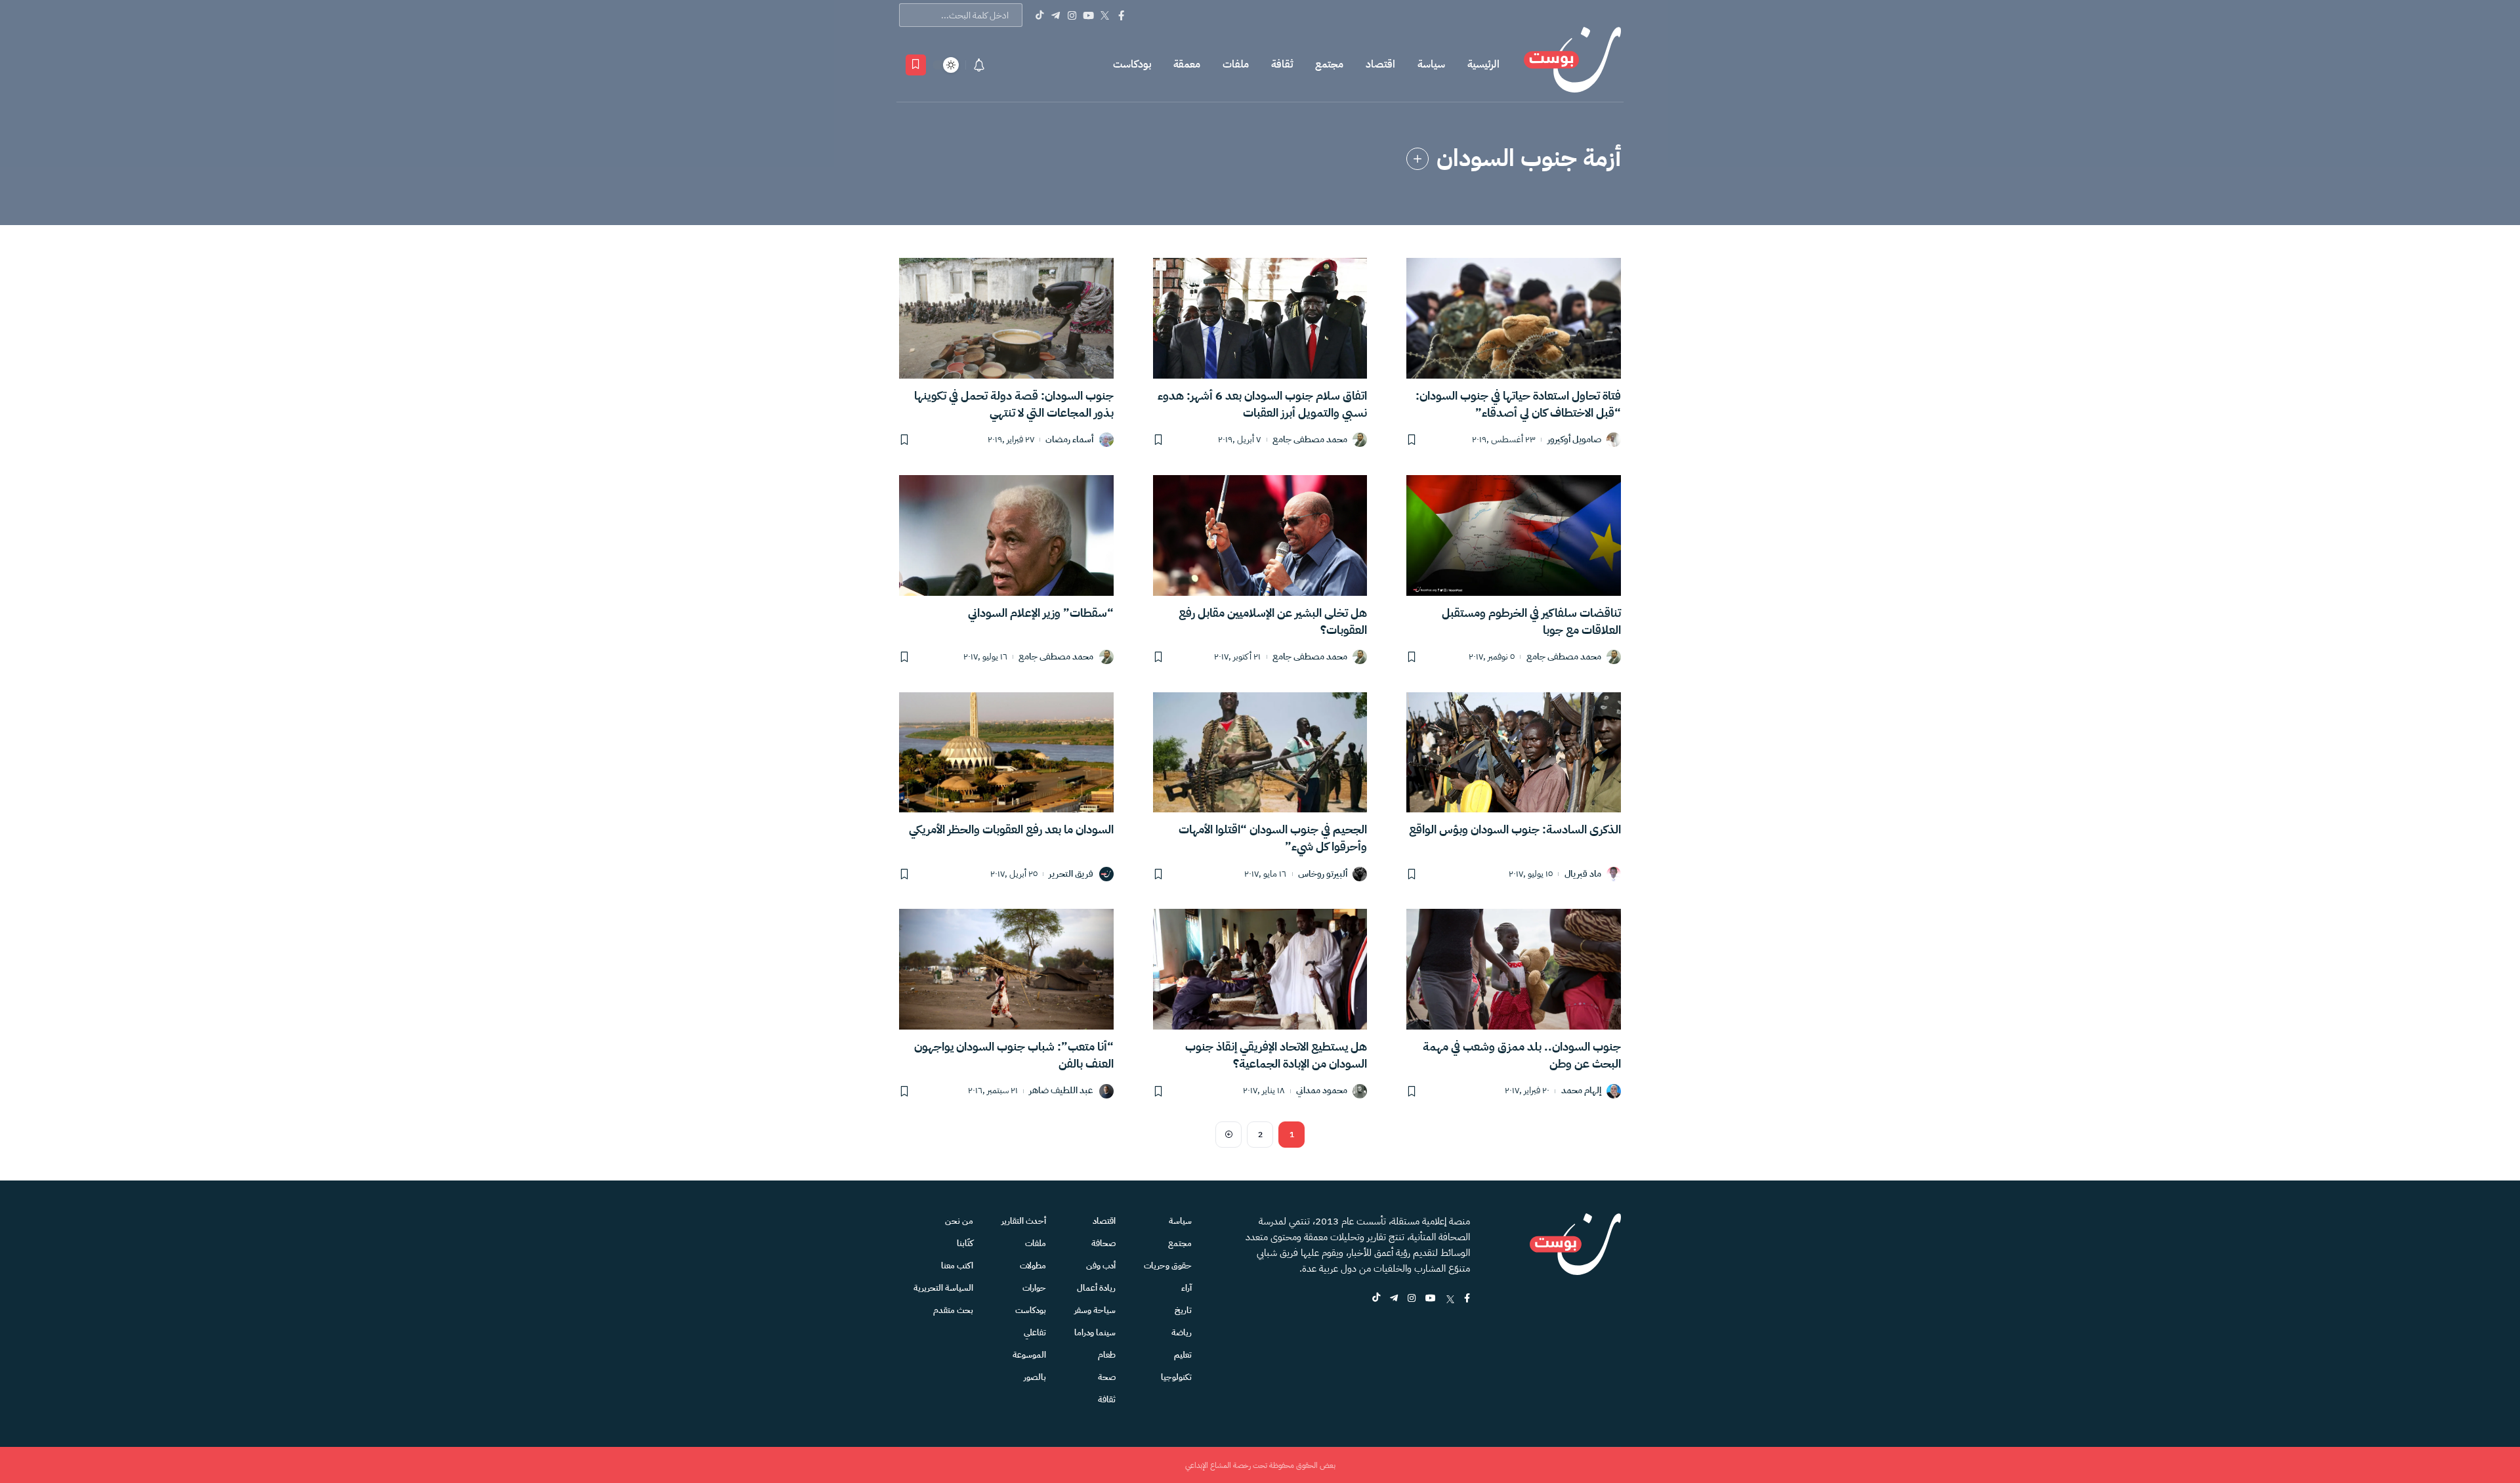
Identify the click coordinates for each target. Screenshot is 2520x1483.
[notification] (979, 65)
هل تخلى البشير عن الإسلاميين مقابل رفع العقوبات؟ (1273, 621)
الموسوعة (1029, 1355)
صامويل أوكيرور (1574, 440)
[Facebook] (1121, 15)
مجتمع (1329, 64)
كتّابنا (965, 1243)
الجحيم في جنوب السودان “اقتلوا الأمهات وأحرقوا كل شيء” (1273, 838)
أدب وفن (1101, 1265)
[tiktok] (1376, 1299)
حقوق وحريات (1168, 1265)
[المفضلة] (916, 65)
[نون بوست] (1572, 65)
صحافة (1103, 1243)
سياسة (1431, 64)
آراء (1186, 1288)
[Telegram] (1056, 15)
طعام (1107, 1355)
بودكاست (1132, 64)
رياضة (1182, 1332)
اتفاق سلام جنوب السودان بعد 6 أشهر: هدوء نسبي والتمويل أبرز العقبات (1262, 404)
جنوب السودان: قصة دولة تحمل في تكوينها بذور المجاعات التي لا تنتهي (1014, 404)
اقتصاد (1380, 64)
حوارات (1034, 1288)
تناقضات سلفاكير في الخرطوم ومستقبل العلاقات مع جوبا (1531, 621)
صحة (1107, 1377)
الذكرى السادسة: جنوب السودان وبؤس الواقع (1515, 829)
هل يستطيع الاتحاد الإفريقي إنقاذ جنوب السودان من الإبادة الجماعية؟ (1276, 1055)
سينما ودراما (1095, 1332)
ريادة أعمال (1096, 1288)
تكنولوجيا (1176, 1377)
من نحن (959, 1221)
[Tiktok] (1039, 15)
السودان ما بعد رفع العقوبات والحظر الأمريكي (1011, 829)
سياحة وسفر (1095, 1310)
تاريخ (1183, 1310)
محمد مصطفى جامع (1310, 440)
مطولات (1033, 1265)
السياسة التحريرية (943, 1288)
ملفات (1236, 64)
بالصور (1035, 1377)
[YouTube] (1088, 15)
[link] (1417, 159)
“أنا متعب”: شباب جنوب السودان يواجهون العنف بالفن (1014, 1055)
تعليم (1183, 1355)
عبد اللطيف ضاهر (1061, 1091)
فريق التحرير (1071, 874)
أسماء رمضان (1069, 440)
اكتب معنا (957, 1265)
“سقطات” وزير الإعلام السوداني (1041, 613)
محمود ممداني (1322, 1091)
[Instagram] (1072, 15)
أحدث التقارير (1024, 1221)
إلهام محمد (1581, 1091)
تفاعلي (1035, 1332)
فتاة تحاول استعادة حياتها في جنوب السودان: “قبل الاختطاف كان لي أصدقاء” (1518, 404)
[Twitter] (1105, 15)
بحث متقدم (953, 1310)
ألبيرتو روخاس (1323, 874)
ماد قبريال (1583, 874)
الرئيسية (1483, 64)
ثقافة (1282, 64)
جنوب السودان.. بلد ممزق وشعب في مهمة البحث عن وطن (1522, 1055)
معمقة (1187, 64)
